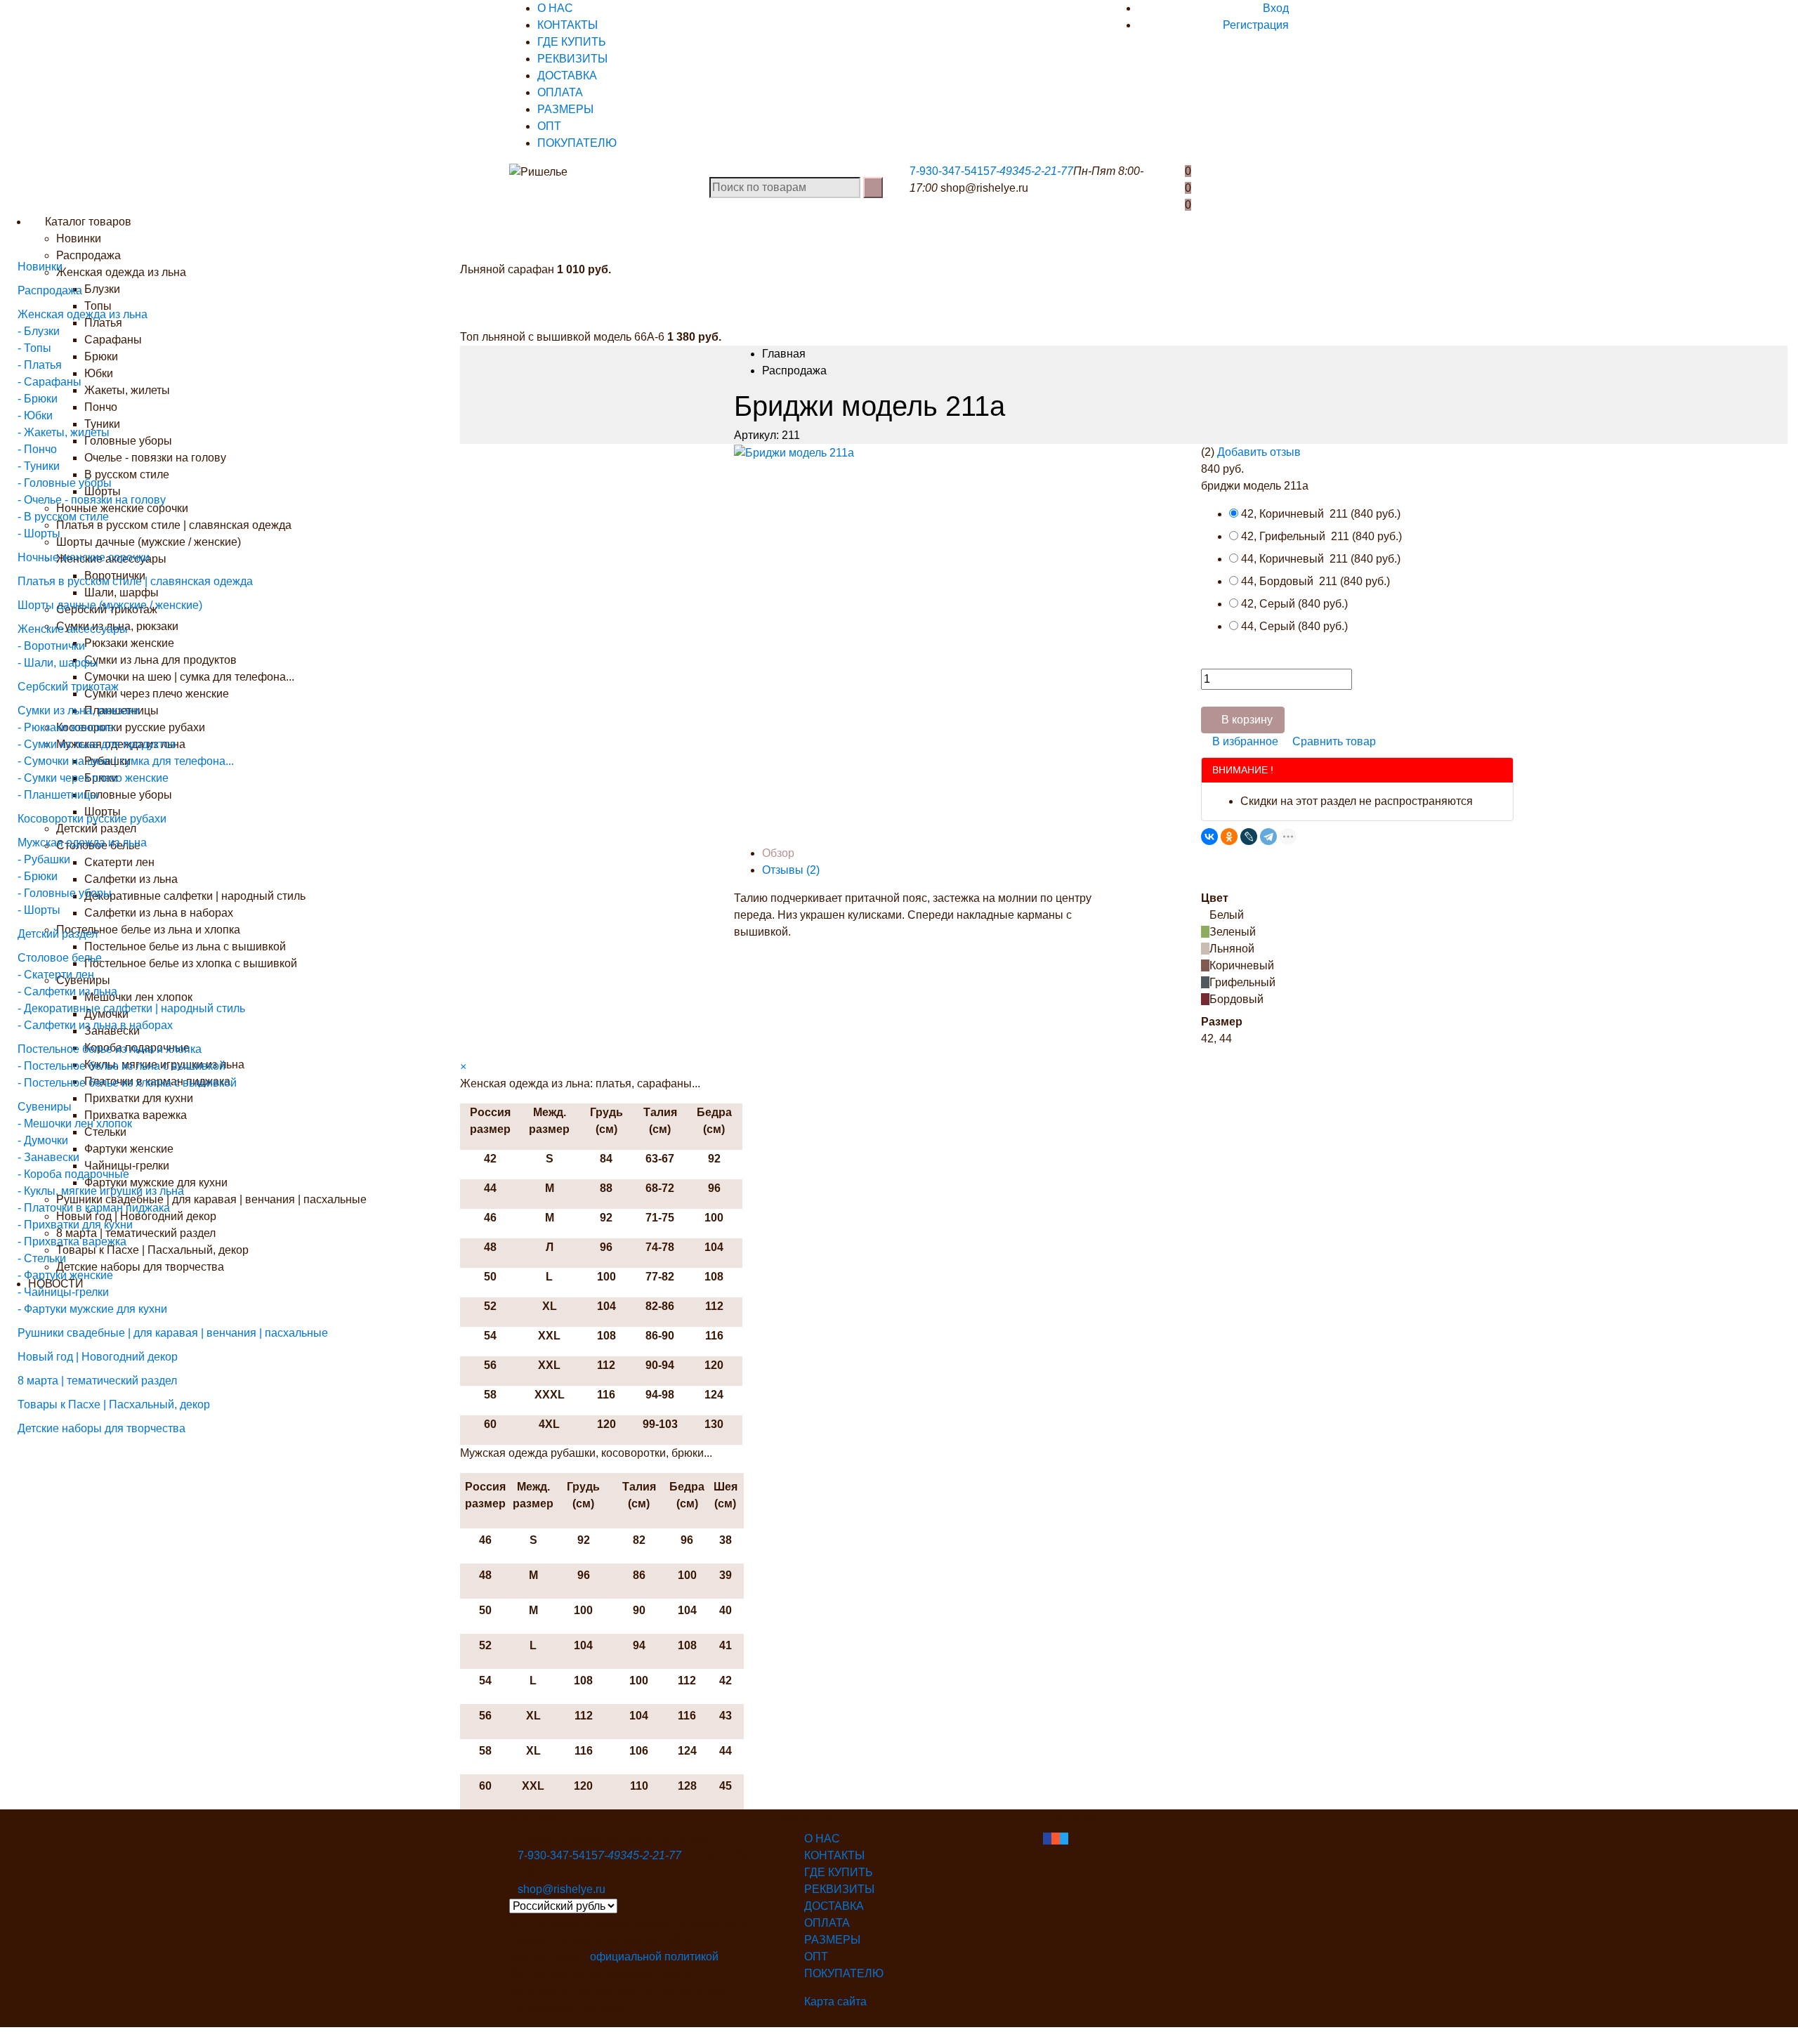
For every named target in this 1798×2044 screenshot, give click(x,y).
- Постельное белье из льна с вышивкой (122, 1066)
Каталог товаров (87, 222)
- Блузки (39, 331)
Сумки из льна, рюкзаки (79, 710)
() (1321, 514)
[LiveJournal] (1249, 837)
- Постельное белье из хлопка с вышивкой (127, 1083)
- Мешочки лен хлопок (75, 1123)
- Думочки (43, 1140)
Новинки (79, 238)
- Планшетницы (58, 795)
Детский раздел (58, 934)
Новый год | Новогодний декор (98, 1357)
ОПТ (549, 126)
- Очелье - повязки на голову (92, 500)
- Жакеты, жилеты (64, 432)
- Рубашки (44, 859)
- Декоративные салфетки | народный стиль (131, 1008)
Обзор (778, 853)
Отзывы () (791, 870)
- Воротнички (51, 646)
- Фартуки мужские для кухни (92, 1309)
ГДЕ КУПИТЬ (572, 42)
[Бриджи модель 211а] (794, 452)
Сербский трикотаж (68, 687)
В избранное (1244, 741)
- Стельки (42, 1258)
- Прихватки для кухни (75, 1225)
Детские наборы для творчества (101, 1428)
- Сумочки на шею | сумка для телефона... (126, 761)
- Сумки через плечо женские (93, 778)
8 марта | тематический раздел (97, 1381)
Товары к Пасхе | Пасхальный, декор (114, 1404)
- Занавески (48, 1157)
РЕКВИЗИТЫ (572, 59)
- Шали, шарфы (58, 663)
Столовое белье (60, 958)
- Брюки (38, 399)
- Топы (34, 348)
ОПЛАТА (560, 92)
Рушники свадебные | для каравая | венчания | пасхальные (173, 1333)
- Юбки (35, 415)
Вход (1276, 8)
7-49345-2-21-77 (1031, 171)
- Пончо (37, 449)
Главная (784, 354)
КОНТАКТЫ (567, 25)
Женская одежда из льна (83, 314)
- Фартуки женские (65, 1275)
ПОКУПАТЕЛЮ (577, 143)
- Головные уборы (65, 483)
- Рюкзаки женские (66, 727)
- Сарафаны (50, 382)
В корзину (1247, 720)
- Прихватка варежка (72, 1242)
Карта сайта (835, 2002)
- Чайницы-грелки (63, 1292)
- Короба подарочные (73, 1174)
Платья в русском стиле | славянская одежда (135, 581)
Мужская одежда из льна (82, 843)
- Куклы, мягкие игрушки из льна (101, 1191)
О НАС (555, 8)
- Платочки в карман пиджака (94, 1208)
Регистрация (1256, 25)
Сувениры (45, 1107)
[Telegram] (1268, 837)
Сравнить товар (1333, 741)
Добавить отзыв (1259, 452)
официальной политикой (654, 1957)
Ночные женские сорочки (84, 557)
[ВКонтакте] (1209, 837)
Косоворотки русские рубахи (92, 819)
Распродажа (50, 290)
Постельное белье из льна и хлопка (110, 1049)
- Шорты (39, 533)
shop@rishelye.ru (984, 188)
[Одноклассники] (1229, 837)
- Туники (39, 466)
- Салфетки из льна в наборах (95, 1025)
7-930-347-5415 (950, 171)
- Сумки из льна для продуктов (97, 744)
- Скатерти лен (56, 975)
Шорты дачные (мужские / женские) (110, 605)
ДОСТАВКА (567, 76)
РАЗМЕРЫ (565, 109)
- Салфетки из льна (67, 991)
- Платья (40, 365)
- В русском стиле (63, 517)
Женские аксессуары (73, 629)
